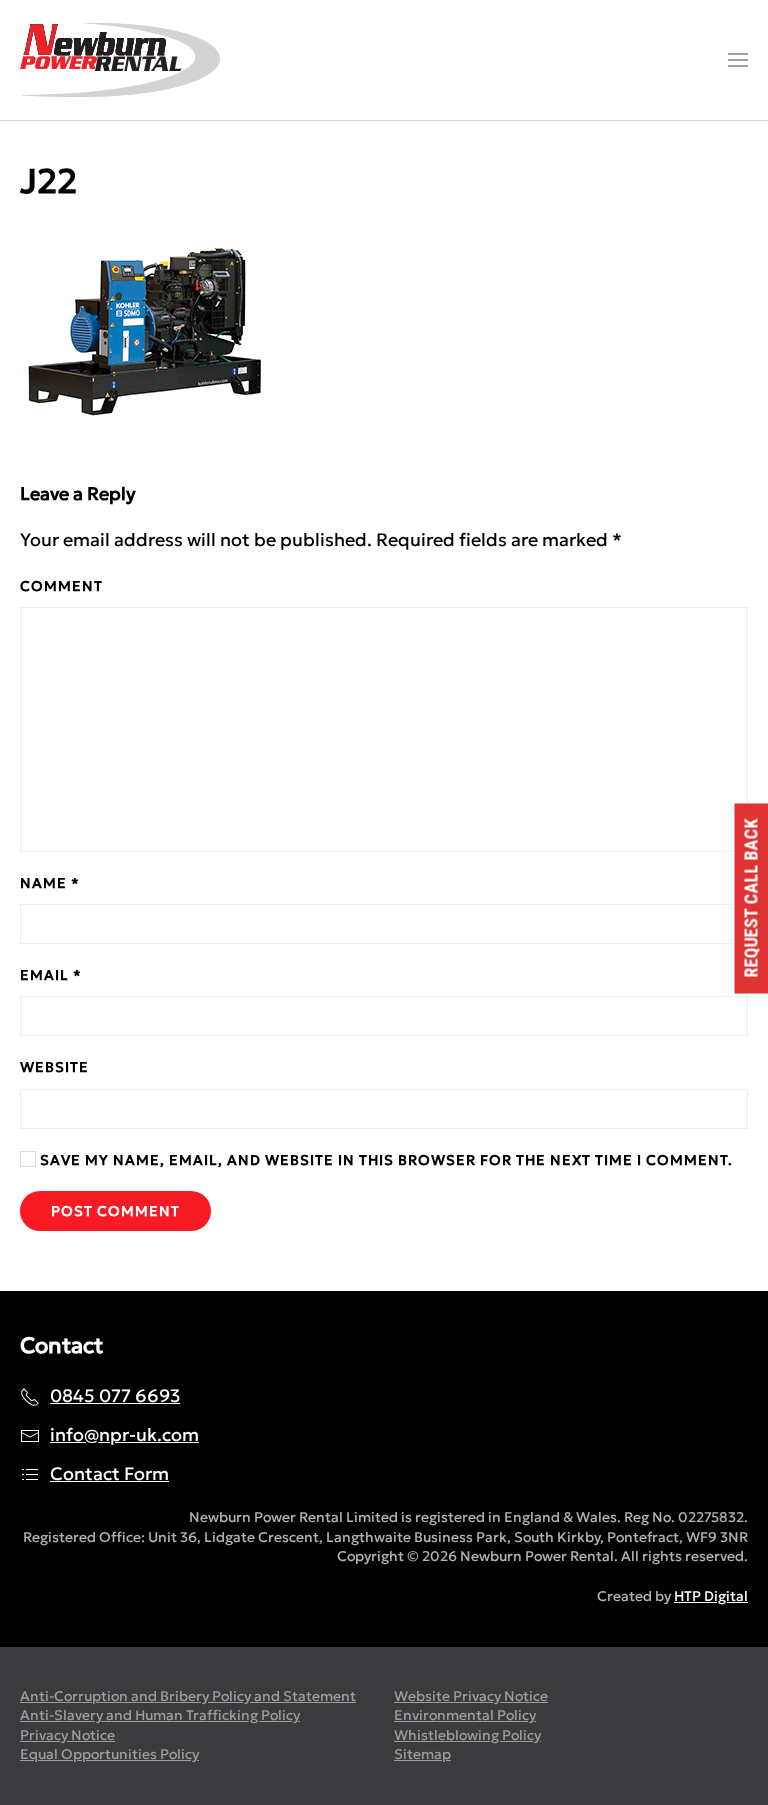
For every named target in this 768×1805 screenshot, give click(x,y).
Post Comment (115, 1211)
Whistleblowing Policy (467, 1735)
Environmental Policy (465, 1715)
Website (54, 1067)
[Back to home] (120, 60)
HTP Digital (711, 1596)
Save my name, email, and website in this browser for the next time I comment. (384, 1160)
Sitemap (422, 1754)
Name (50, 883)
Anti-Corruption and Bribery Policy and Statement (188, 1696)
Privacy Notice (67, 1735)
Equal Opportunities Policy (109, 1754)
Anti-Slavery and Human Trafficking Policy (160, 1715)
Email (51, 975)
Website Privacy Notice (471, 1696)
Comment (61, 586)
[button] (738, 60)
